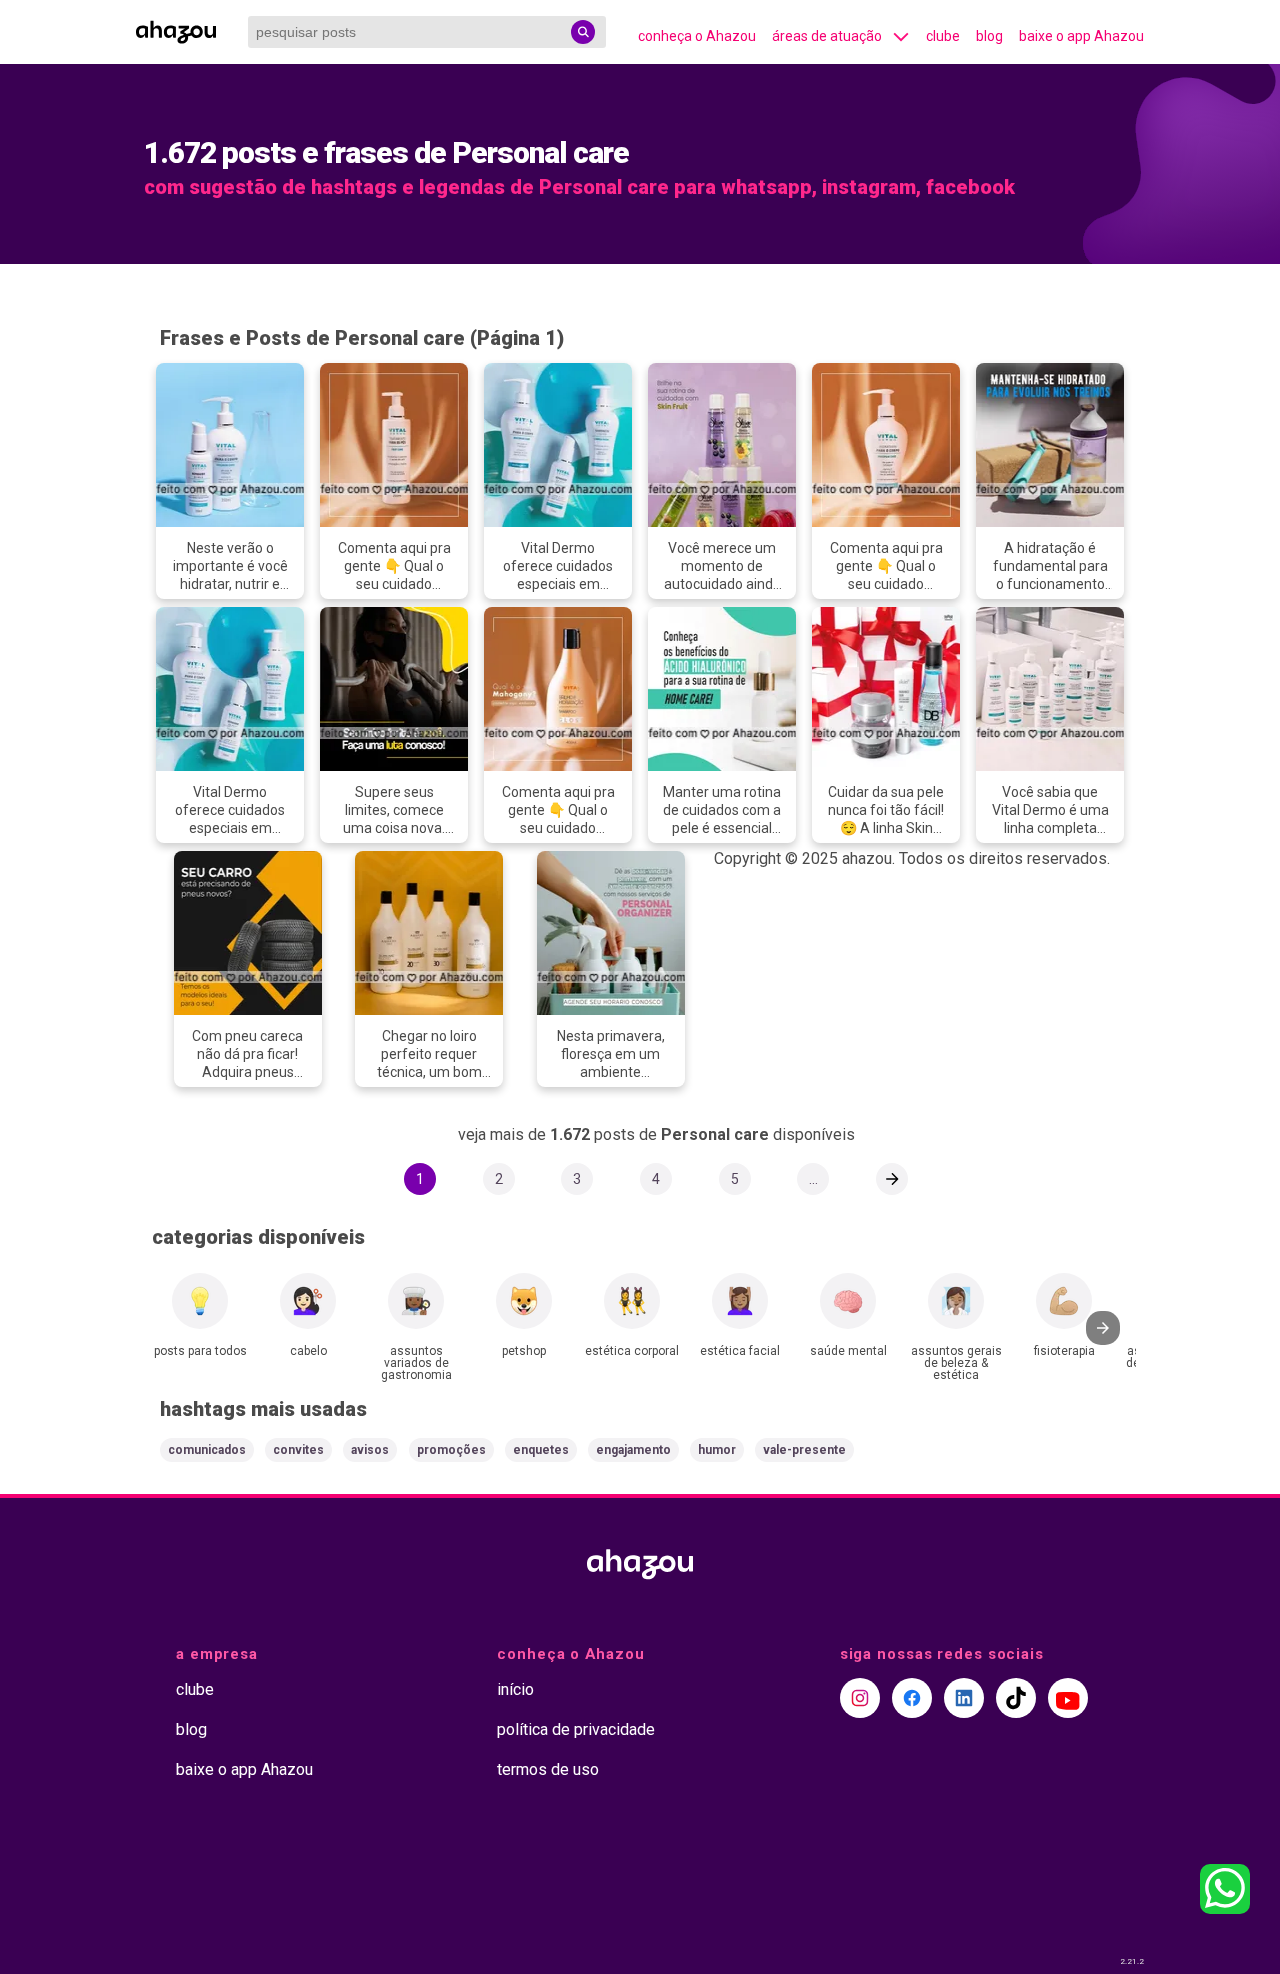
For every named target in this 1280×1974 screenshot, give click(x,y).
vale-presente (804, 1450)
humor (717, 1450)
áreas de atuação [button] (827, 36)
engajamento (633, 1450)
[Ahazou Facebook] (912, 1698)
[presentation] (1103, 1328)
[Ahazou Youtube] (1068, 1698)
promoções (451, 1450)
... (813, 1179)
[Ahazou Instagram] (860, 1698)
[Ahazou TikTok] (1016, 1698)
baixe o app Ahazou (1081, 36)
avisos (370, 1450)
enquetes (541, 1450)
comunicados (207, 1450)
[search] (583, 32)
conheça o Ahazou (697, 36)
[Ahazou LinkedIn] (964, 1698)
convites (298, 1450)
